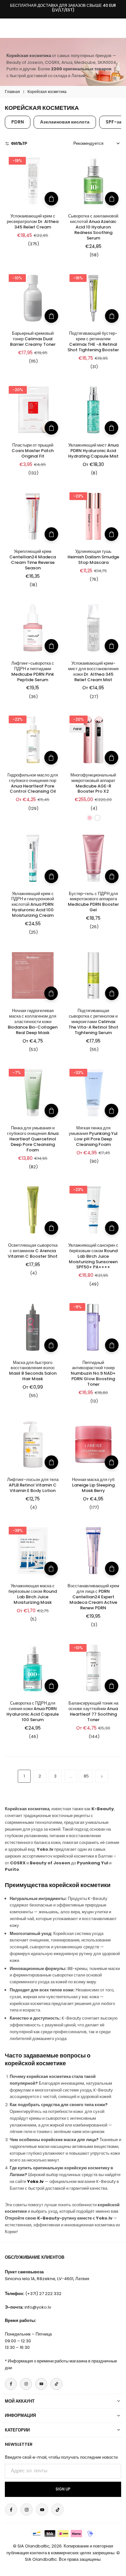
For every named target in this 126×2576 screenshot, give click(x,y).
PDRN (18, 122)
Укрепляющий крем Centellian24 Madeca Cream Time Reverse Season (33, 560)
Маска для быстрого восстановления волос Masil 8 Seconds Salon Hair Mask (33, 1371)
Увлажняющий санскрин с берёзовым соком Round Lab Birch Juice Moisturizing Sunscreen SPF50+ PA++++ (93, 1256)
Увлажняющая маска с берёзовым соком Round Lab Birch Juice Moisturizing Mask (33, 1594)
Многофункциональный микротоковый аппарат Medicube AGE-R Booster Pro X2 (93, 783)
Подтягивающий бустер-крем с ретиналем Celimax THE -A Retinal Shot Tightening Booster (93, 342)
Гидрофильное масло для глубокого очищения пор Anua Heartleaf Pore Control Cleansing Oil (33, 783)
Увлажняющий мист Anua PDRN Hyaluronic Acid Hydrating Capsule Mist (93, 451)
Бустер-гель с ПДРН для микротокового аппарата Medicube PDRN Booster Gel (93, 902)
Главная (12, 92)
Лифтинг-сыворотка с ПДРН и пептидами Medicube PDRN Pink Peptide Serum (33, 671)
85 (86, 1776)
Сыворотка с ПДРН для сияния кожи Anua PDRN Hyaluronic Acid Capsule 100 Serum (33, 1711)
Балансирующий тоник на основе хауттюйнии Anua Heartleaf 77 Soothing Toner (93, 1711)
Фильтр (19, 143)
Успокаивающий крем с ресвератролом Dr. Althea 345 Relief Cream (33, 221)
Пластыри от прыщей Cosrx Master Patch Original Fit (33, 451)
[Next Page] (102, 1776)
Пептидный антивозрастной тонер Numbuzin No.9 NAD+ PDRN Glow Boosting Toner (93, 1374)
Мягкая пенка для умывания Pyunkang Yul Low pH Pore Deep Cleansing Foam (93, 1136)
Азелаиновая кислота (65, 122)
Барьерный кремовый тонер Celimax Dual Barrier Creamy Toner (33, 339)
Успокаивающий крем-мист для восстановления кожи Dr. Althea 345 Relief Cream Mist (93, 671)
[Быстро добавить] (111, 428)
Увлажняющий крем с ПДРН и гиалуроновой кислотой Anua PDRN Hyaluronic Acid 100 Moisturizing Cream (33, 905)
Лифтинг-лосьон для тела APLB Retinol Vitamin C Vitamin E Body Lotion (33, 1485)
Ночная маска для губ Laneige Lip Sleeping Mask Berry (93, 1485)
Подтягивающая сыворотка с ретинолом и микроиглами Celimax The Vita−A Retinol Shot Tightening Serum (93, 1022)
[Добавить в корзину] (51, 199)
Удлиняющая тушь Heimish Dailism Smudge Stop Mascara (93, 557)
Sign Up (63, 2489)
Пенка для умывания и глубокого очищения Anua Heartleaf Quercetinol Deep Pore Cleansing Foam (33, 1139)
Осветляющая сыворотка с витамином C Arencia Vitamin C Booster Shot (33, 1251)
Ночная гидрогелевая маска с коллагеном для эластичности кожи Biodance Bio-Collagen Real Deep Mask (33, 1022)
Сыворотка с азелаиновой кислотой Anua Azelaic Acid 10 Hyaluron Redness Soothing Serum (93, 227)
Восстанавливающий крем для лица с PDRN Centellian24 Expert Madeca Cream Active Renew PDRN (93, 1597)
